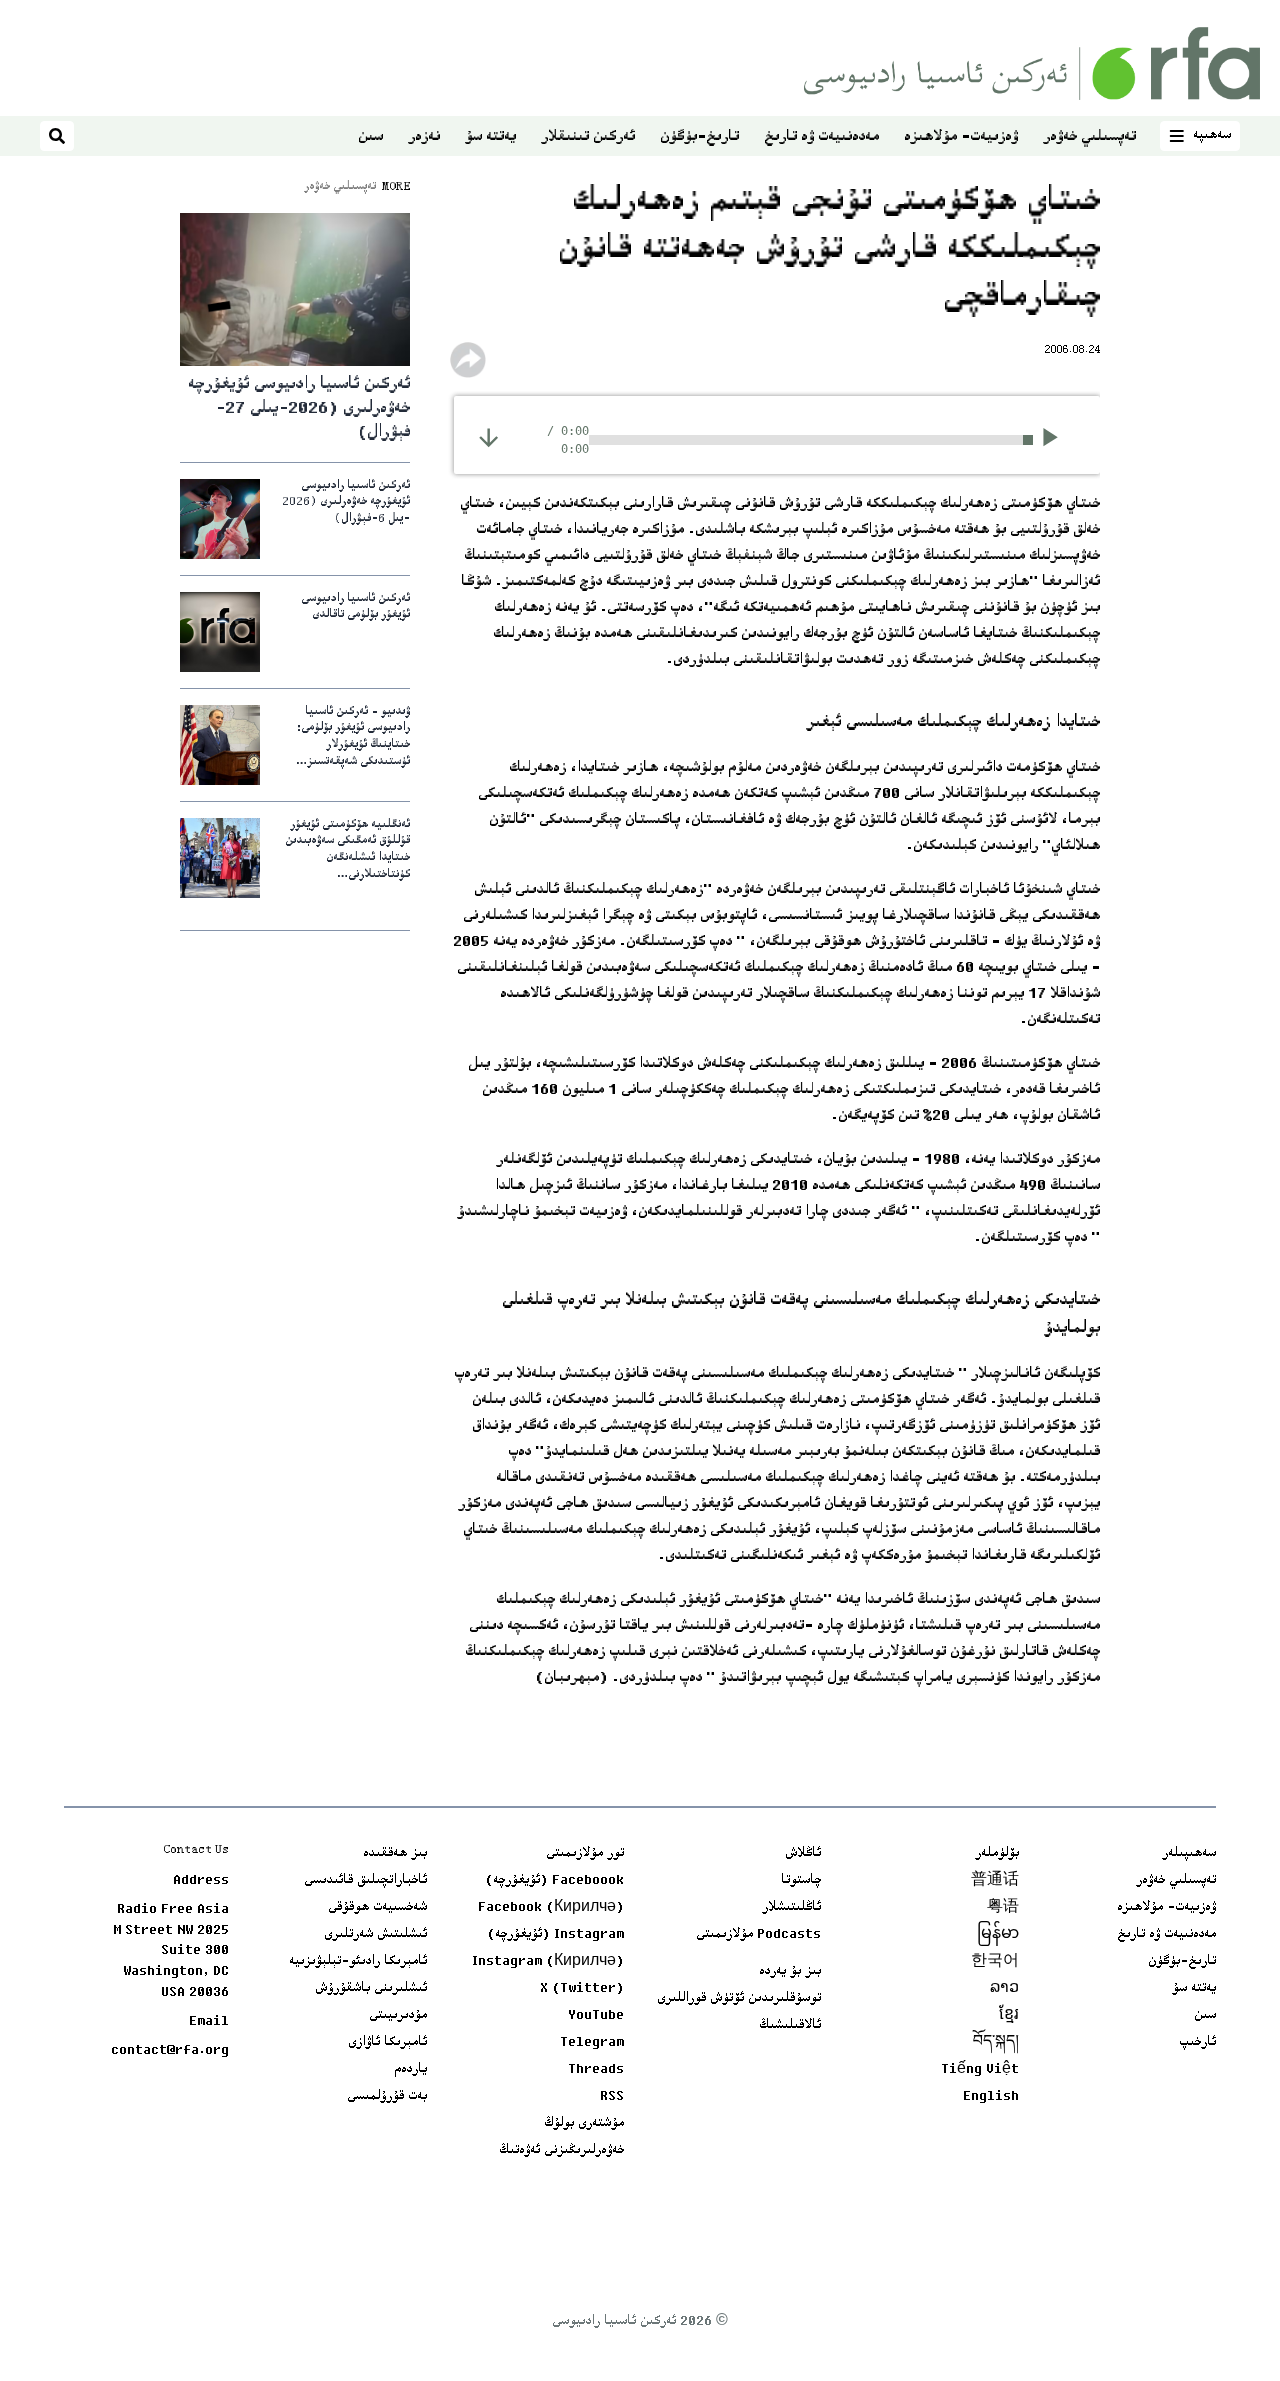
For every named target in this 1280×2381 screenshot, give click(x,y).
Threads (596, 2070)
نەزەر (424, 137)
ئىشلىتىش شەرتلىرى (375, 1935)
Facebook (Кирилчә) (551, 1908)
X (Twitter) (582, 1989)
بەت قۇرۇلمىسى (387, 2097)
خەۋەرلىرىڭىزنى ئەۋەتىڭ (561, 2151)
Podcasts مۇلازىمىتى (758, 1935)
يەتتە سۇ (490, 137)
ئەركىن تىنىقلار (588, 137)
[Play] (1056, 440)
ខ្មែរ (1009, 2016)
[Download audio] (488, 437)
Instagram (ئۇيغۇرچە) (555, 1935)
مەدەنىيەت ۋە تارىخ (821, 137)
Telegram (592, 2043)
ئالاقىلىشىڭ (790, 2026)
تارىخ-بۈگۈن (699, 137)
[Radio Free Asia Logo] (1032, 63)
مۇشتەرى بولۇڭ (584, 2124)
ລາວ (1004, 1989)
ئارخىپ (1197, 2043)
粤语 (1003, 1908)
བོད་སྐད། (996, 2043)
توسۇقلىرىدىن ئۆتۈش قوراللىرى (739, 1999)
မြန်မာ (998, 1935)
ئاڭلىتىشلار (791, 1908)
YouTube (596, 2016)
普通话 (995, 1881)
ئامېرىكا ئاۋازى (387, 2043)
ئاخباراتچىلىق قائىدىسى (365, 1881)
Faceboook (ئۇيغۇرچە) (554, 1881)
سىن (370, 137)
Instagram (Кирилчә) (548, 1962)
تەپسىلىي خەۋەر (1089, 137)
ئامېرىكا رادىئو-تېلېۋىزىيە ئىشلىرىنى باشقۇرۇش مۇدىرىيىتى (358, 1989)
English (991, 2097)
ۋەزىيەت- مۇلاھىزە (961, 137)
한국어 (995, 1962)
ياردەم (410, 2070)
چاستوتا (801, 1881)
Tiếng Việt (980, 2070)
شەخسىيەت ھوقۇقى (377, 1908)
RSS (612, 2097)
